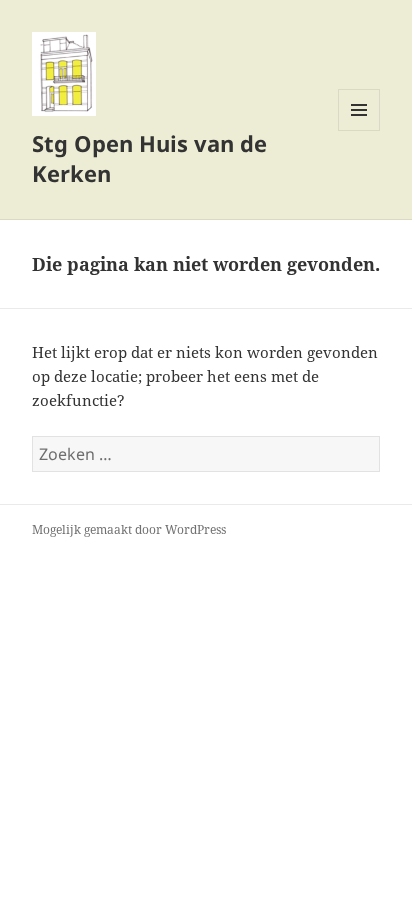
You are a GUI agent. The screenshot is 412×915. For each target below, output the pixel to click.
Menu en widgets (359, 130)
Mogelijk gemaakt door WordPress (129, 529)
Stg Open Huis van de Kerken (149, 158)
